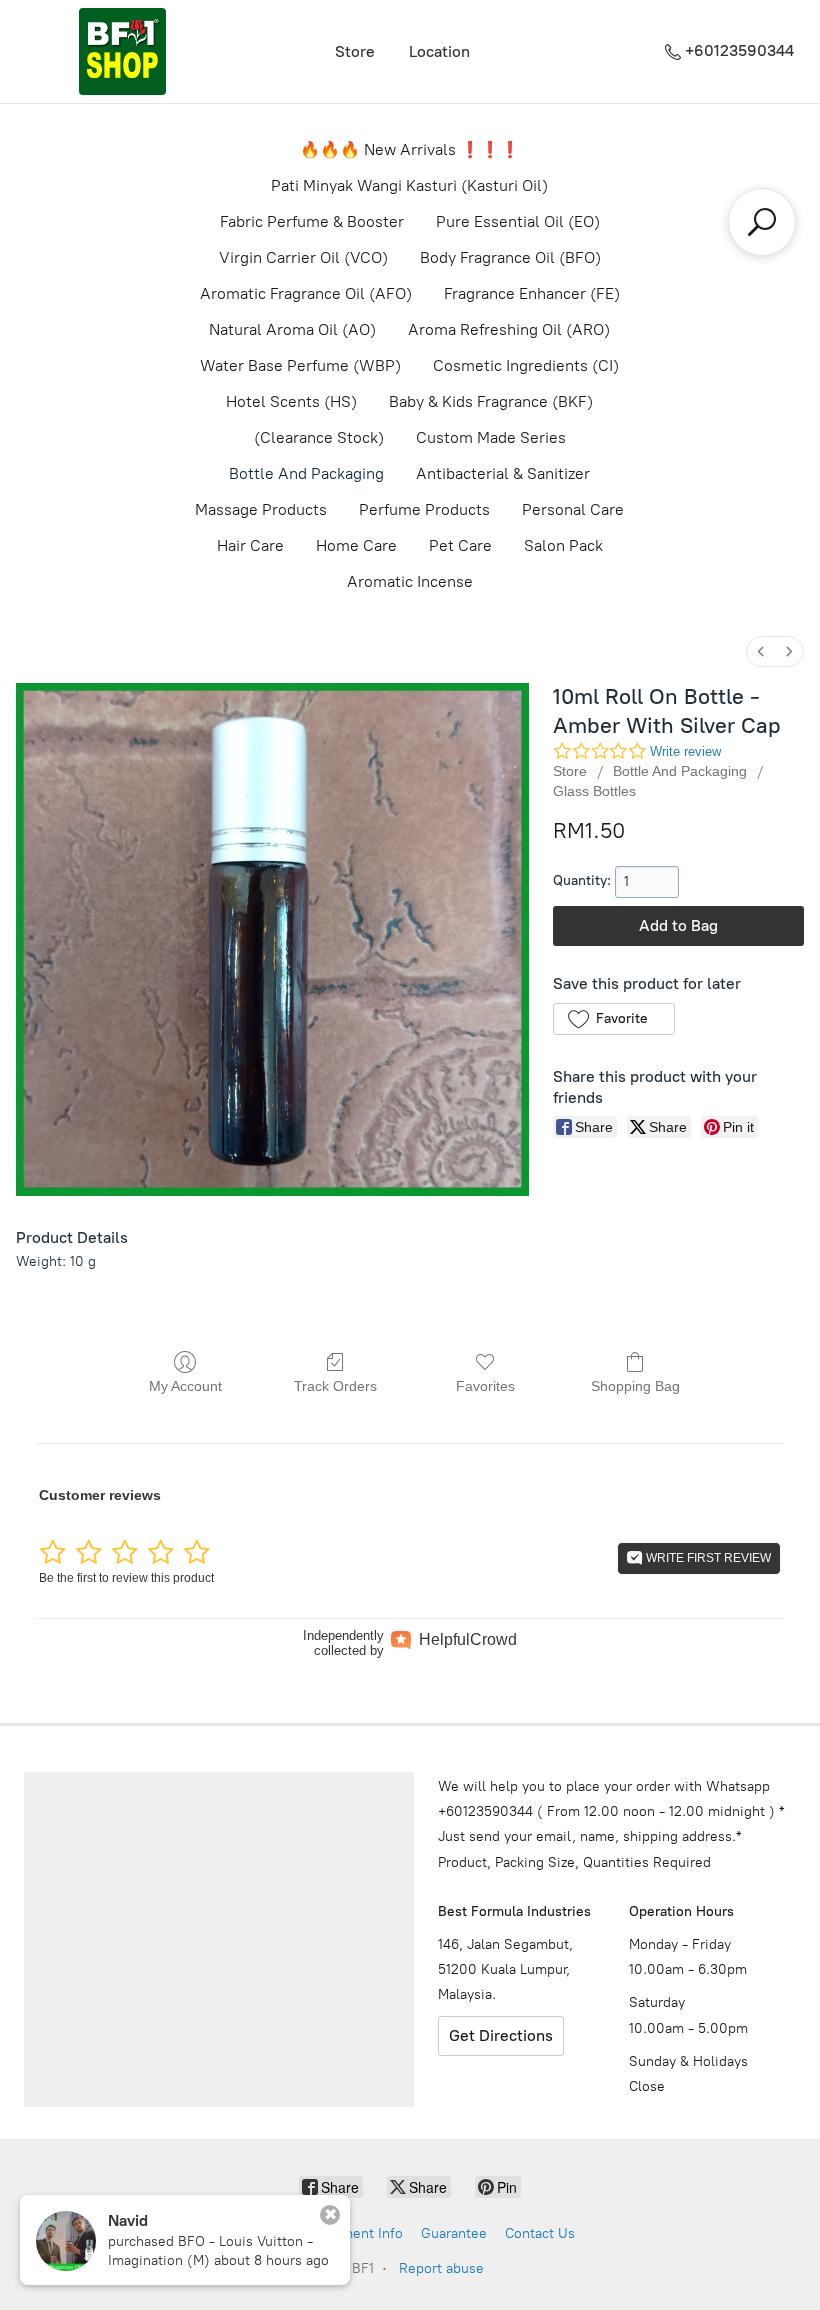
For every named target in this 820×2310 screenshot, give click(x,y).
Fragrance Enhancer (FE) (532, 293)
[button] (613, 1019)
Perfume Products (424, 509)
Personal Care (573, 509)
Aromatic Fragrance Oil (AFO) (306, 293)
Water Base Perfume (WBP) (300, 365)
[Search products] (762, 222)
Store (355, 51)
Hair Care (250, 545)
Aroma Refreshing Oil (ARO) (509, 329)
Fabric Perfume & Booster (312, 221)
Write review (685, 751)
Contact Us (540, 2233)
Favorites (485, 1386)
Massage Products (261, 509)
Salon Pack (563, 545)
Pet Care (460, 545)
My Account (185, 1386)
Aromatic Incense (410, 581)
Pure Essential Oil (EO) (518, 221)
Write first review (707, 1558)
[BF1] (122, 51)
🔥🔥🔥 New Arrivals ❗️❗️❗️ (410, 149)
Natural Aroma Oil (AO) (292, 329)
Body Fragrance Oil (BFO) (510, 257)
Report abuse (441, 2268)
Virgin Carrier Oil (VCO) (303, 257)
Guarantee (454, 2233)
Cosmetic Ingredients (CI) (526, 365)
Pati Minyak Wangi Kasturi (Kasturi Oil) (409, 185)
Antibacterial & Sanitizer (503, 473)
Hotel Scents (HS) (291, 401)
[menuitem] (761, 651)
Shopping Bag (635, 1386)
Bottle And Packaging (306, 473)
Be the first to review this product (126, 1578)
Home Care (356, 545)
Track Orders (335, 1386)
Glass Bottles (594, 791)
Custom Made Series (491, 437)
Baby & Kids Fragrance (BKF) (491, 401)
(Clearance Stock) (319, 437)
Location (439, 51)
